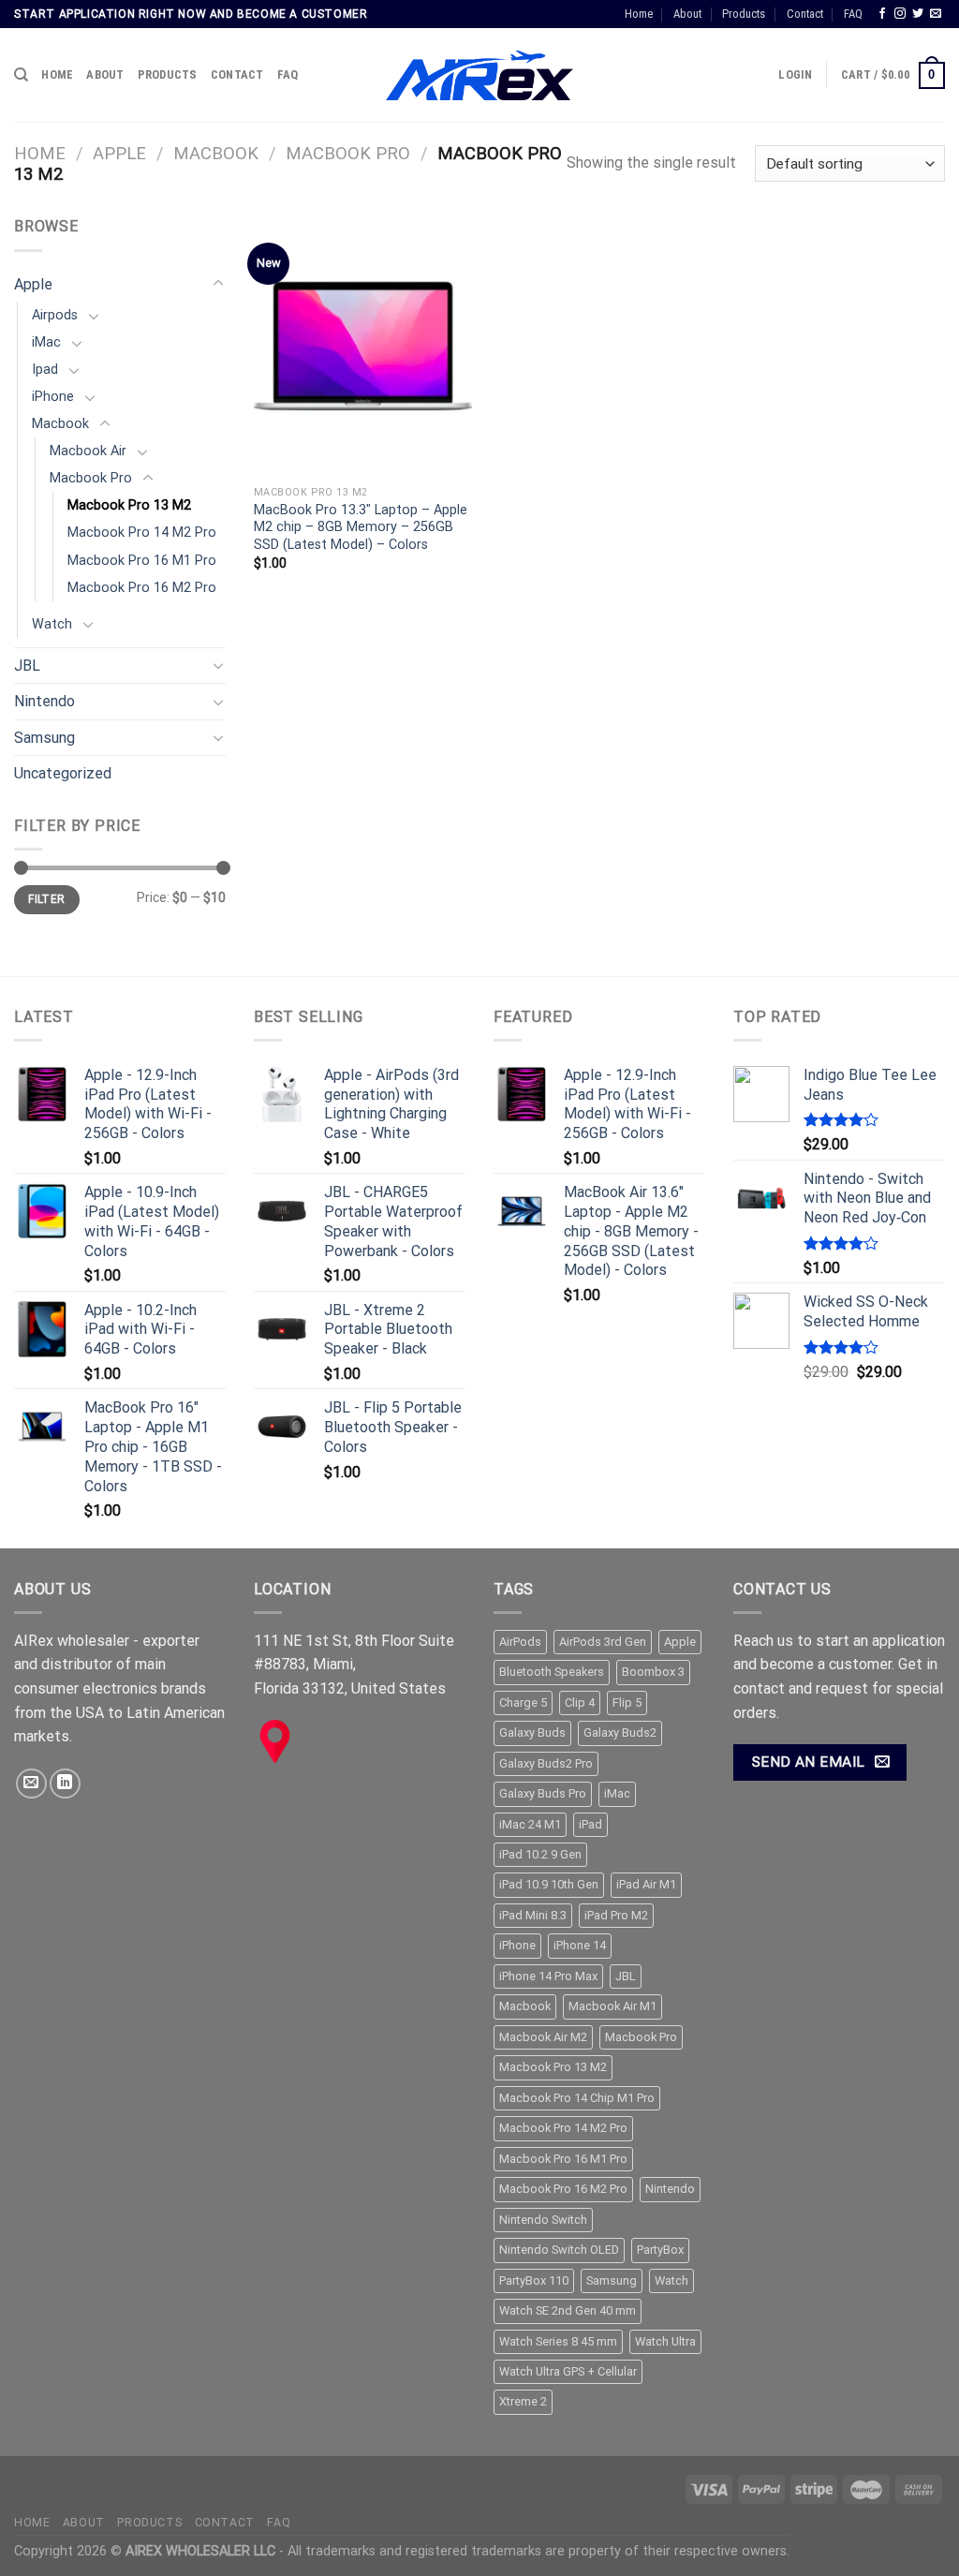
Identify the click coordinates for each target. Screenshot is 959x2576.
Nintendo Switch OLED (559, 2250)
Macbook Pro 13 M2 (129, 505)
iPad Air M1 (646, 1884)
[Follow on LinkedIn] (65, 1784)
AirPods (520, 1642)
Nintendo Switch (543, 2220)
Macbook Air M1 (612, 2006)
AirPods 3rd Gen (603, 1642)
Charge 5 (523, 1703)
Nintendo (44, 701)
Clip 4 (580, 1703)
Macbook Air (88, 451)
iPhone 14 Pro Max (548, 1976)
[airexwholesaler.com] (479, 76)
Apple (119, 153)
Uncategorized (63, 773)
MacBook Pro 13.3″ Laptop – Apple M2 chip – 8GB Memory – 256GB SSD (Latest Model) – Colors (361, 527)
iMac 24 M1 (530, 1824)
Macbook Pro (348, 153)
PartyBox (660, 2250)
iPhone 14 (580, 1945)
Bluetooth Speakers (552, 1672)
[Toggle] (218, 284)
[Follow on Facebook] (882, 14)
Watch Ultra (665, 2341)
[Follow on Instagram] (900, 14)
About (687, 14)
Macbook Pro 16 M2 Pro (142, 588)
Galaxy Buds (532, 1732)
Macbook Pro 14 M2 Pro (142, 533)
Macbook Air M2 (543, 2037)
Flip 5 (627, 1703)
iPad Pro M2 (616, 1915)
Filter (46, 899)
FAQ (853, 14)
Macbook (216, 153)
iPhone (53, 397)
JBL (27, 666)
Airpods (55, 315)
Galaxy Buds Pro (543, 1793)
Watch (52, 624)
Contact (805, 14)
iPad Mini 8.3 (533, 1915)
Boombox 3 (653, 1672)
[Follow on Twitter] (918, 14)
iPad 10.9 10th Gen (549, 1884)
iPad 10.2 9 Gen (540, 1854)
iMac (46, 342)
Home (639, 14)
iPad (590, 1824)
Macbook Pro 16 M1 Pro (142, 561)
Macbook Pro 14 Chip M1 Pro (577, 2098)
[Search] (21, 75)
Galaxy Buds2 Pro (546, 1763)
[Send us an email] (936, 14)
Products (744, 14)
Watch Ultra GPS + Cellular (568, 2371)
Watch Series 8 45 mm (558, 2341)
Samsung (44, 738)
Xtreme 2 (523, 2401)
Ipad (45, 370)
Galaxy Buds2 (620, 1732)
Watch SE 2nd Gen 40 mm (568, 2310)
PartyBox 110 (534, 2280)
